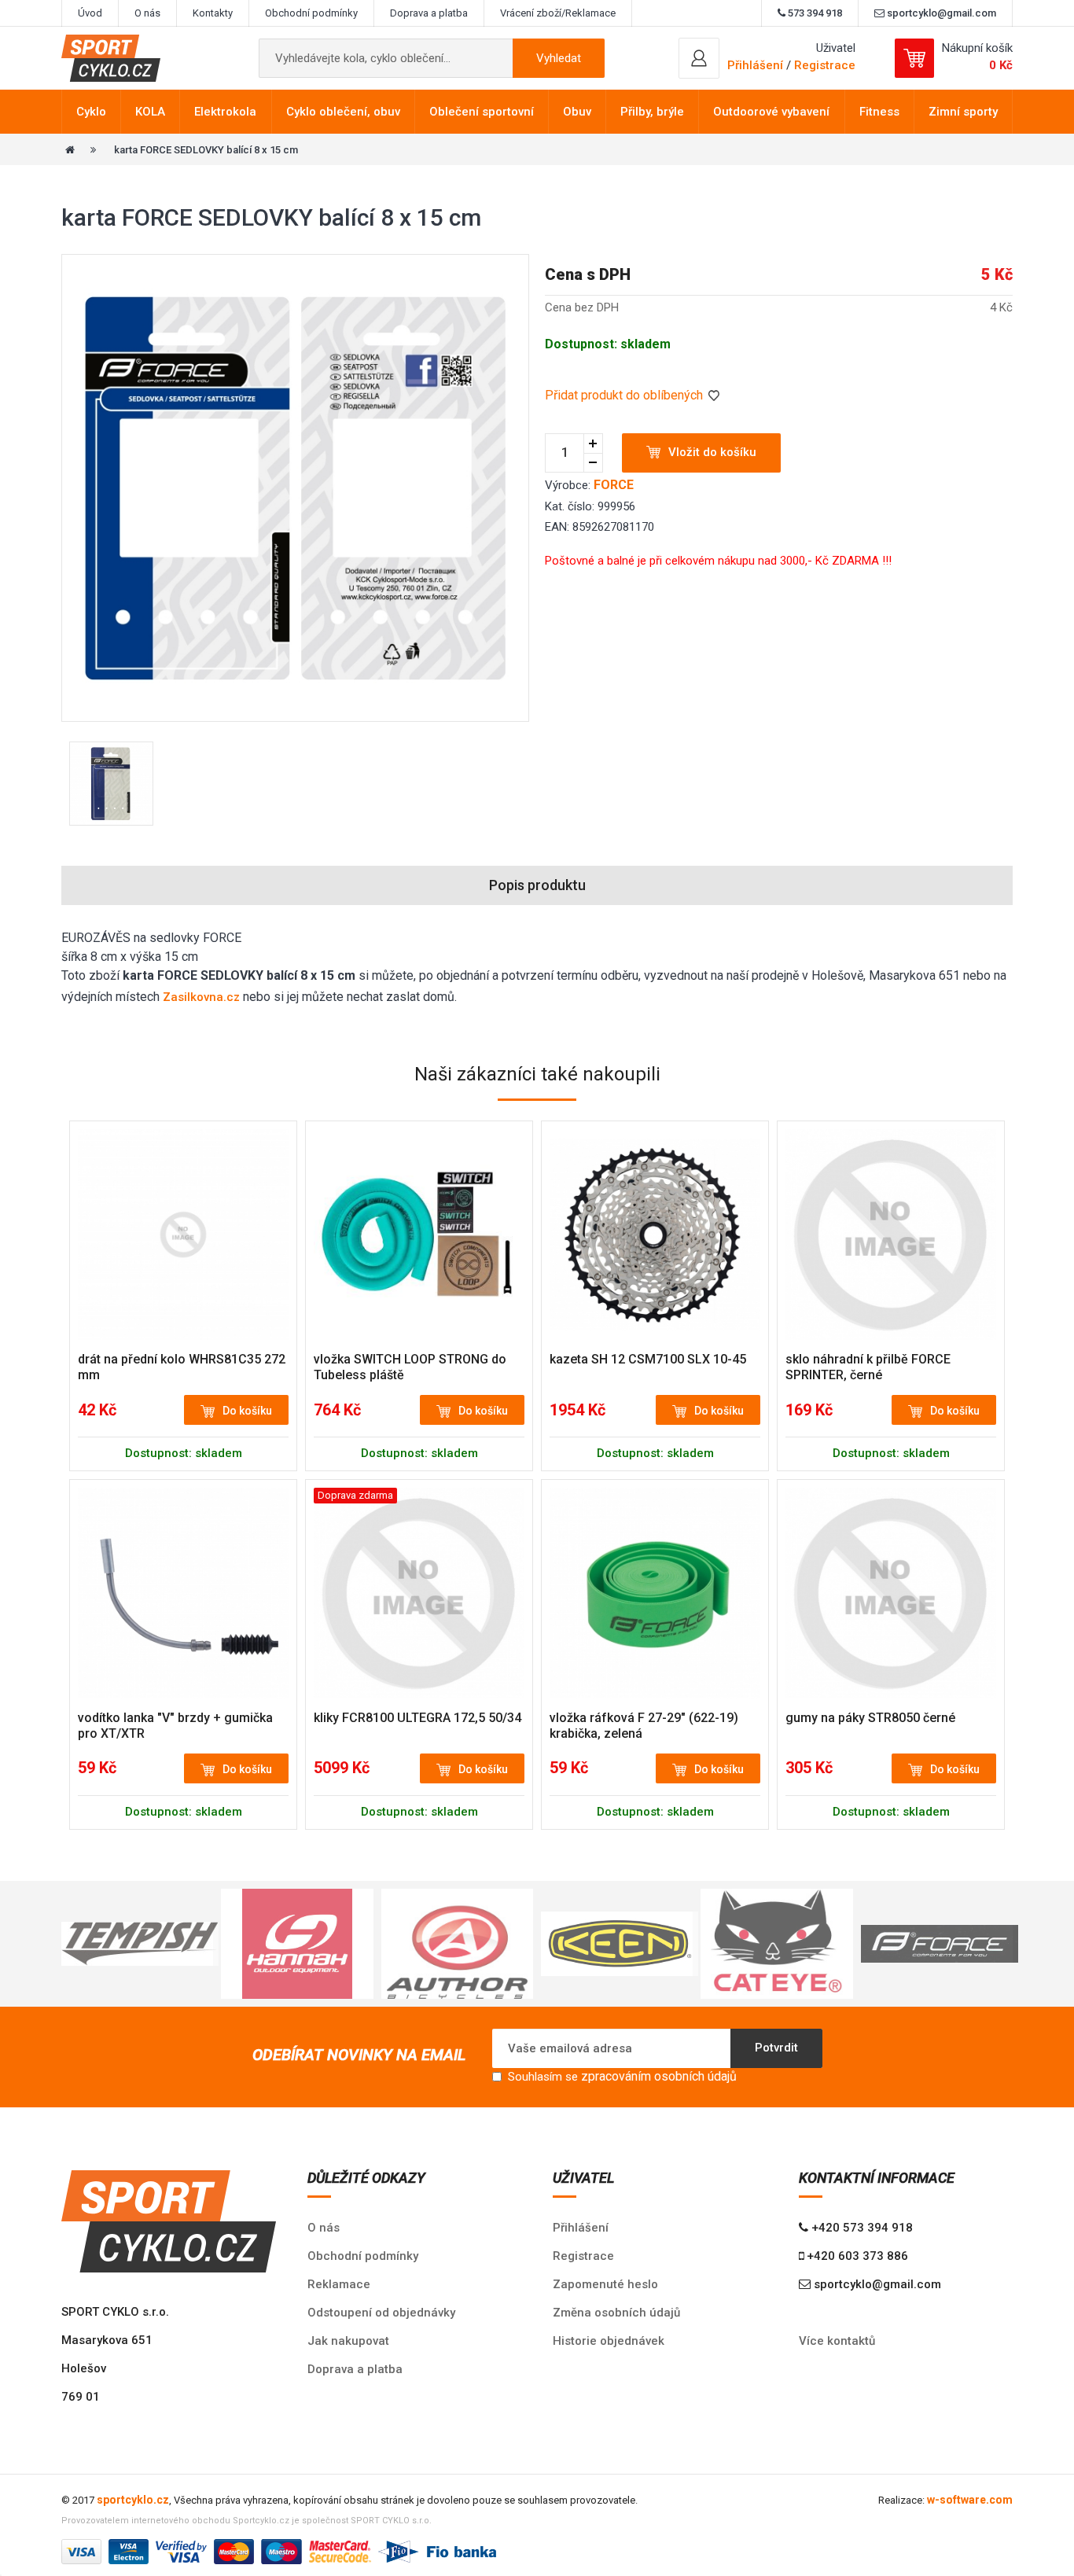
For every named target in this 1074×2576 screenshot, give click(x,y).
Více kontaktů (837, 2341)
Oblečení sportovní (482, 112)
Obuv (577, 112)
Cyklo (91, 112)
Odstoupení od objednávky (381, 2313)
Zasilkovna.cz (201, 997)
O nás (147, 13)
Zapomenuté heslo (605, 2284)
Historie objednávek (609, 2341)
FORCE (614, 485)
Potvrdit (776, 2048)
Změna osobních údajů (616, 2313)
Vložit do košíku (712, 452)
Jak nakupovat (348, 2341)
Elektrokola (225, 112)
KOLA (150, 112)
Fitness (879, 112)
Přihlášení (581, 2228)
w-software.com (970, 2500)
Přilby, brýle (652, 112)
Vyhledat (559, 58)
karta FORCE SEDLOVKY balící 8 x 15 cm (206, 150)
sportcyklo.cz (133, 2500)
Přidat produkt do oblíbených (625, 395)
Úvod (90, 13)
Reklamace (339, 2284)
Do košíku (247, 1411)
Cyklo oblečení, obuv (343, 112)
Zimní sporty (963, 112)
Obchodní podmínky (311, 13)
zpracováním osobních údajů (659, 2076)
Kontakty (213, 13)
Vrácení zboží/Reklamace (558, 13)
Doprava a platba (429, 13)
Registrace (825, 65)
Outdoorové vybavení (771, 112)
